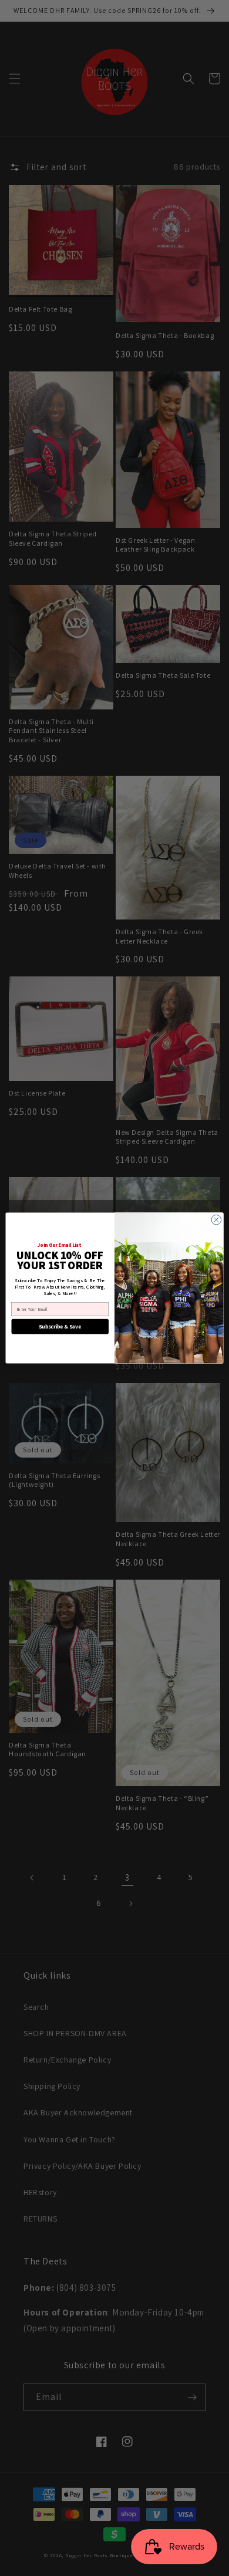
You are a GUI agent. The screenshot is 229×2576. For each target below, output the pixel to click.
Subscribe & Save (60, 1327)
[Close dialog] (216, 1220)
